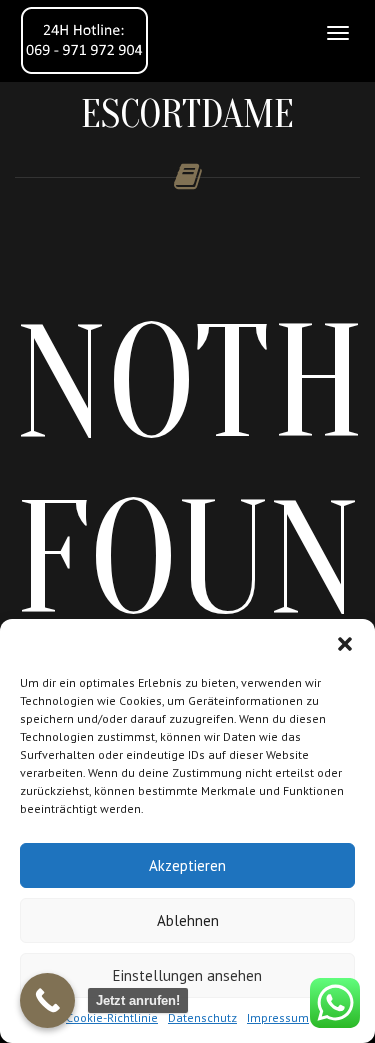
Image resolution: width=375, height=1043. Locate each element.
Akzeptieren (187, 865)
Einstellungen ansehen (187, 975)
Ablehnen (188, 920)
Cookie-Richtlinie (112, 1017)
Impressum (278, 1017)
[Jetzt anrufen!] (47, 1000)
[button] (345, 644)
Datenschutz (202, 1017)
